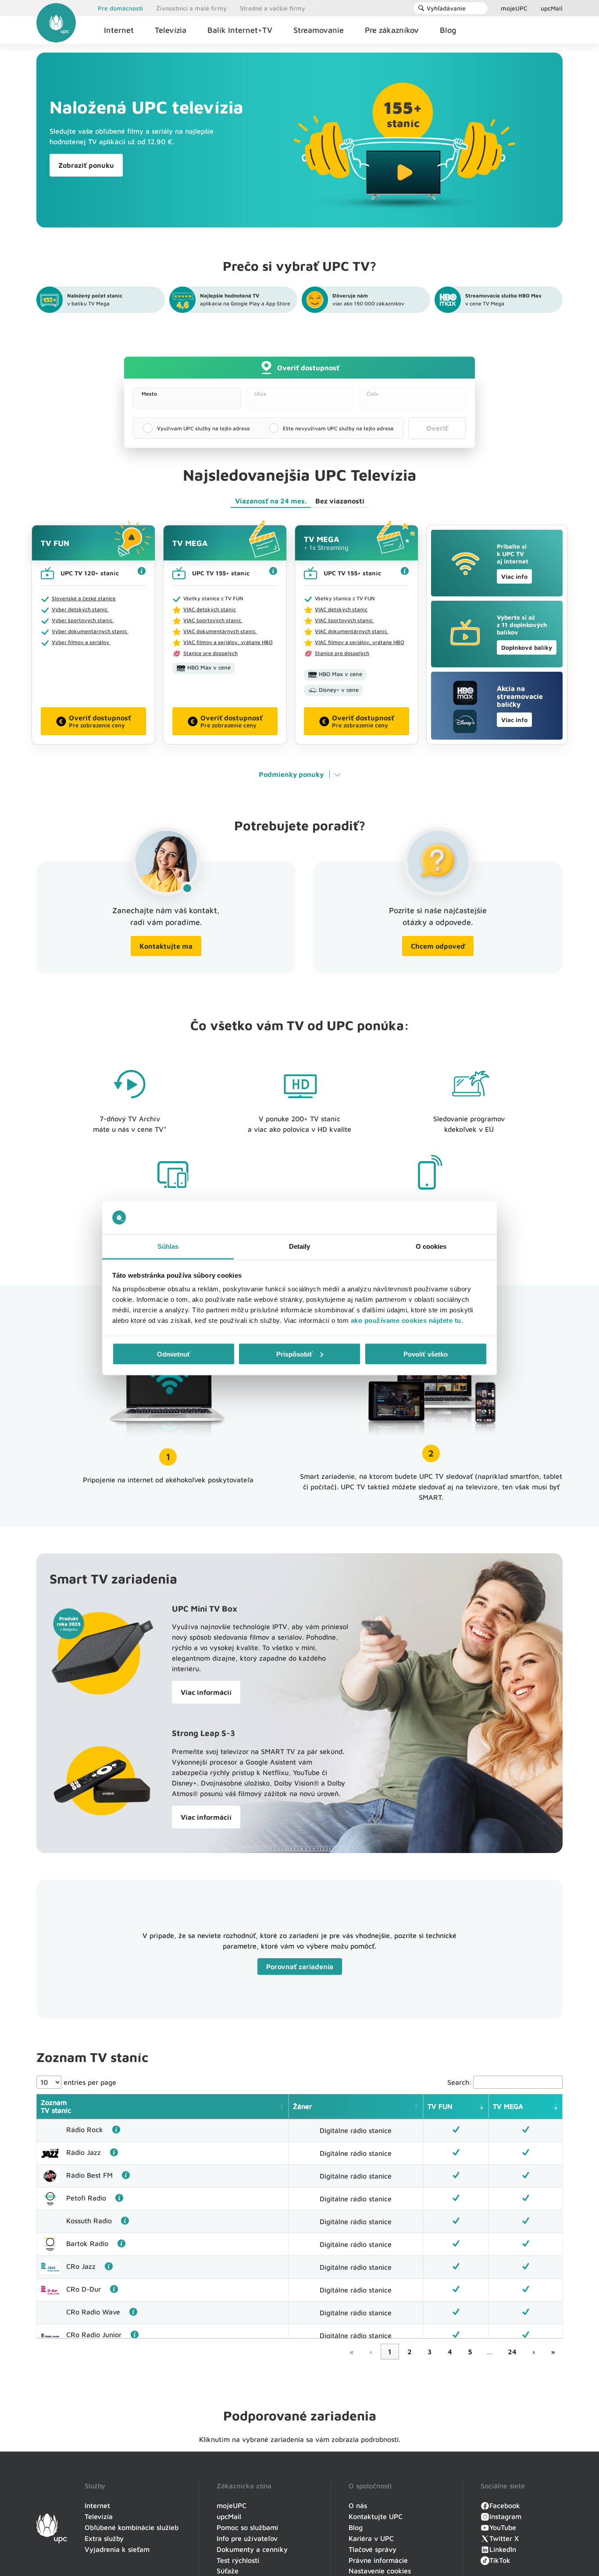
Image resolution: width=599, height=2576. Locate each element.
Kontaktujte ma (166, 946)
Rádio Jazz (84, 2152)
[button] (282, 2106)
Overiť (437, 428)
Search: (460, 2082)
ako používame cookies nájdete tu (406, 1320)
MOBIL (188, 2539)
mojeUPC (514, 8)
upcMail (552, 8)
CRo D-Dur (84, 2289)
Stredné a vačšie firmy (273, 8)
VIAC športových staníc (213, 620)
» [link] (553, 2352)
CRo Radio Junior (94, 2335)
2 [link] (410, 2352)
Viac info (514, 576)
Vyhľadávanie (446, 8)
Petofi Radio (86, 2198)
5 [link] (470, 2352)
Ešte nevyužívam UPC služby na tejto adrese (338, 428)
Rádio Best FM (89, 2175)
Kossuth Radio (89, 2221)
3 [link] (430, 2352)
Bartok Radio (87, 2243)
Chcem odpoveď (438, 946)
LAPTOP (337, 2539)
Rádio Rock (85, 2130)
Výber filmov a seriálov (81, 642)
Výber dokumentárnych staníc (90, 631)
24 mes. (271, 501)
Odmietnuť (174, 1354)
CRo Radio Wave (93, 2312)
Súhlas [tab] (168, 1246)
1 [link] (390, 2352)
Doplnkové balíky (527, 647)
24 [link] (512, 2352)
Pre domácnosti (120, 8)
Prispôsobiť (294, 1354)
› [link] (534, 2352)
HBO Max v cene (209, 667)
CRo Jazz (81, 2266)
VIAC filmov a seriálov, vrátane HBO (228, 642)
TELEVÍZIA (411, 2539)
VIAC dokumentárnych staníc (220, 631)
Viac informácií (206, 1692)
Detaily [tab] (300, 1246)
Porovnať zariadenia (300, 1967)
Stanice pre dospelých (210, 653)
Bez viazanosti (340, 501)
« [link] (352, 2352)
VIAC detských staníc (210, 609)
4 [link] (450, 2352)
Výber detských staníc (80, 609)
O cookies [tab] (431, 1246)
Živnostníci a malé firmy (191, 8)
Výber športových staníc (83, 620)
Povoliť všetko (426, 1354)
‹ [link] (371, 2352)
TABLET (262, 2539)
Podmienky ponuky (291, 774)
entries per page (89, 2082)
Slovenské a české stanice (84, 598)
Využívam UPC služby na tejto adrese (203, 428)
